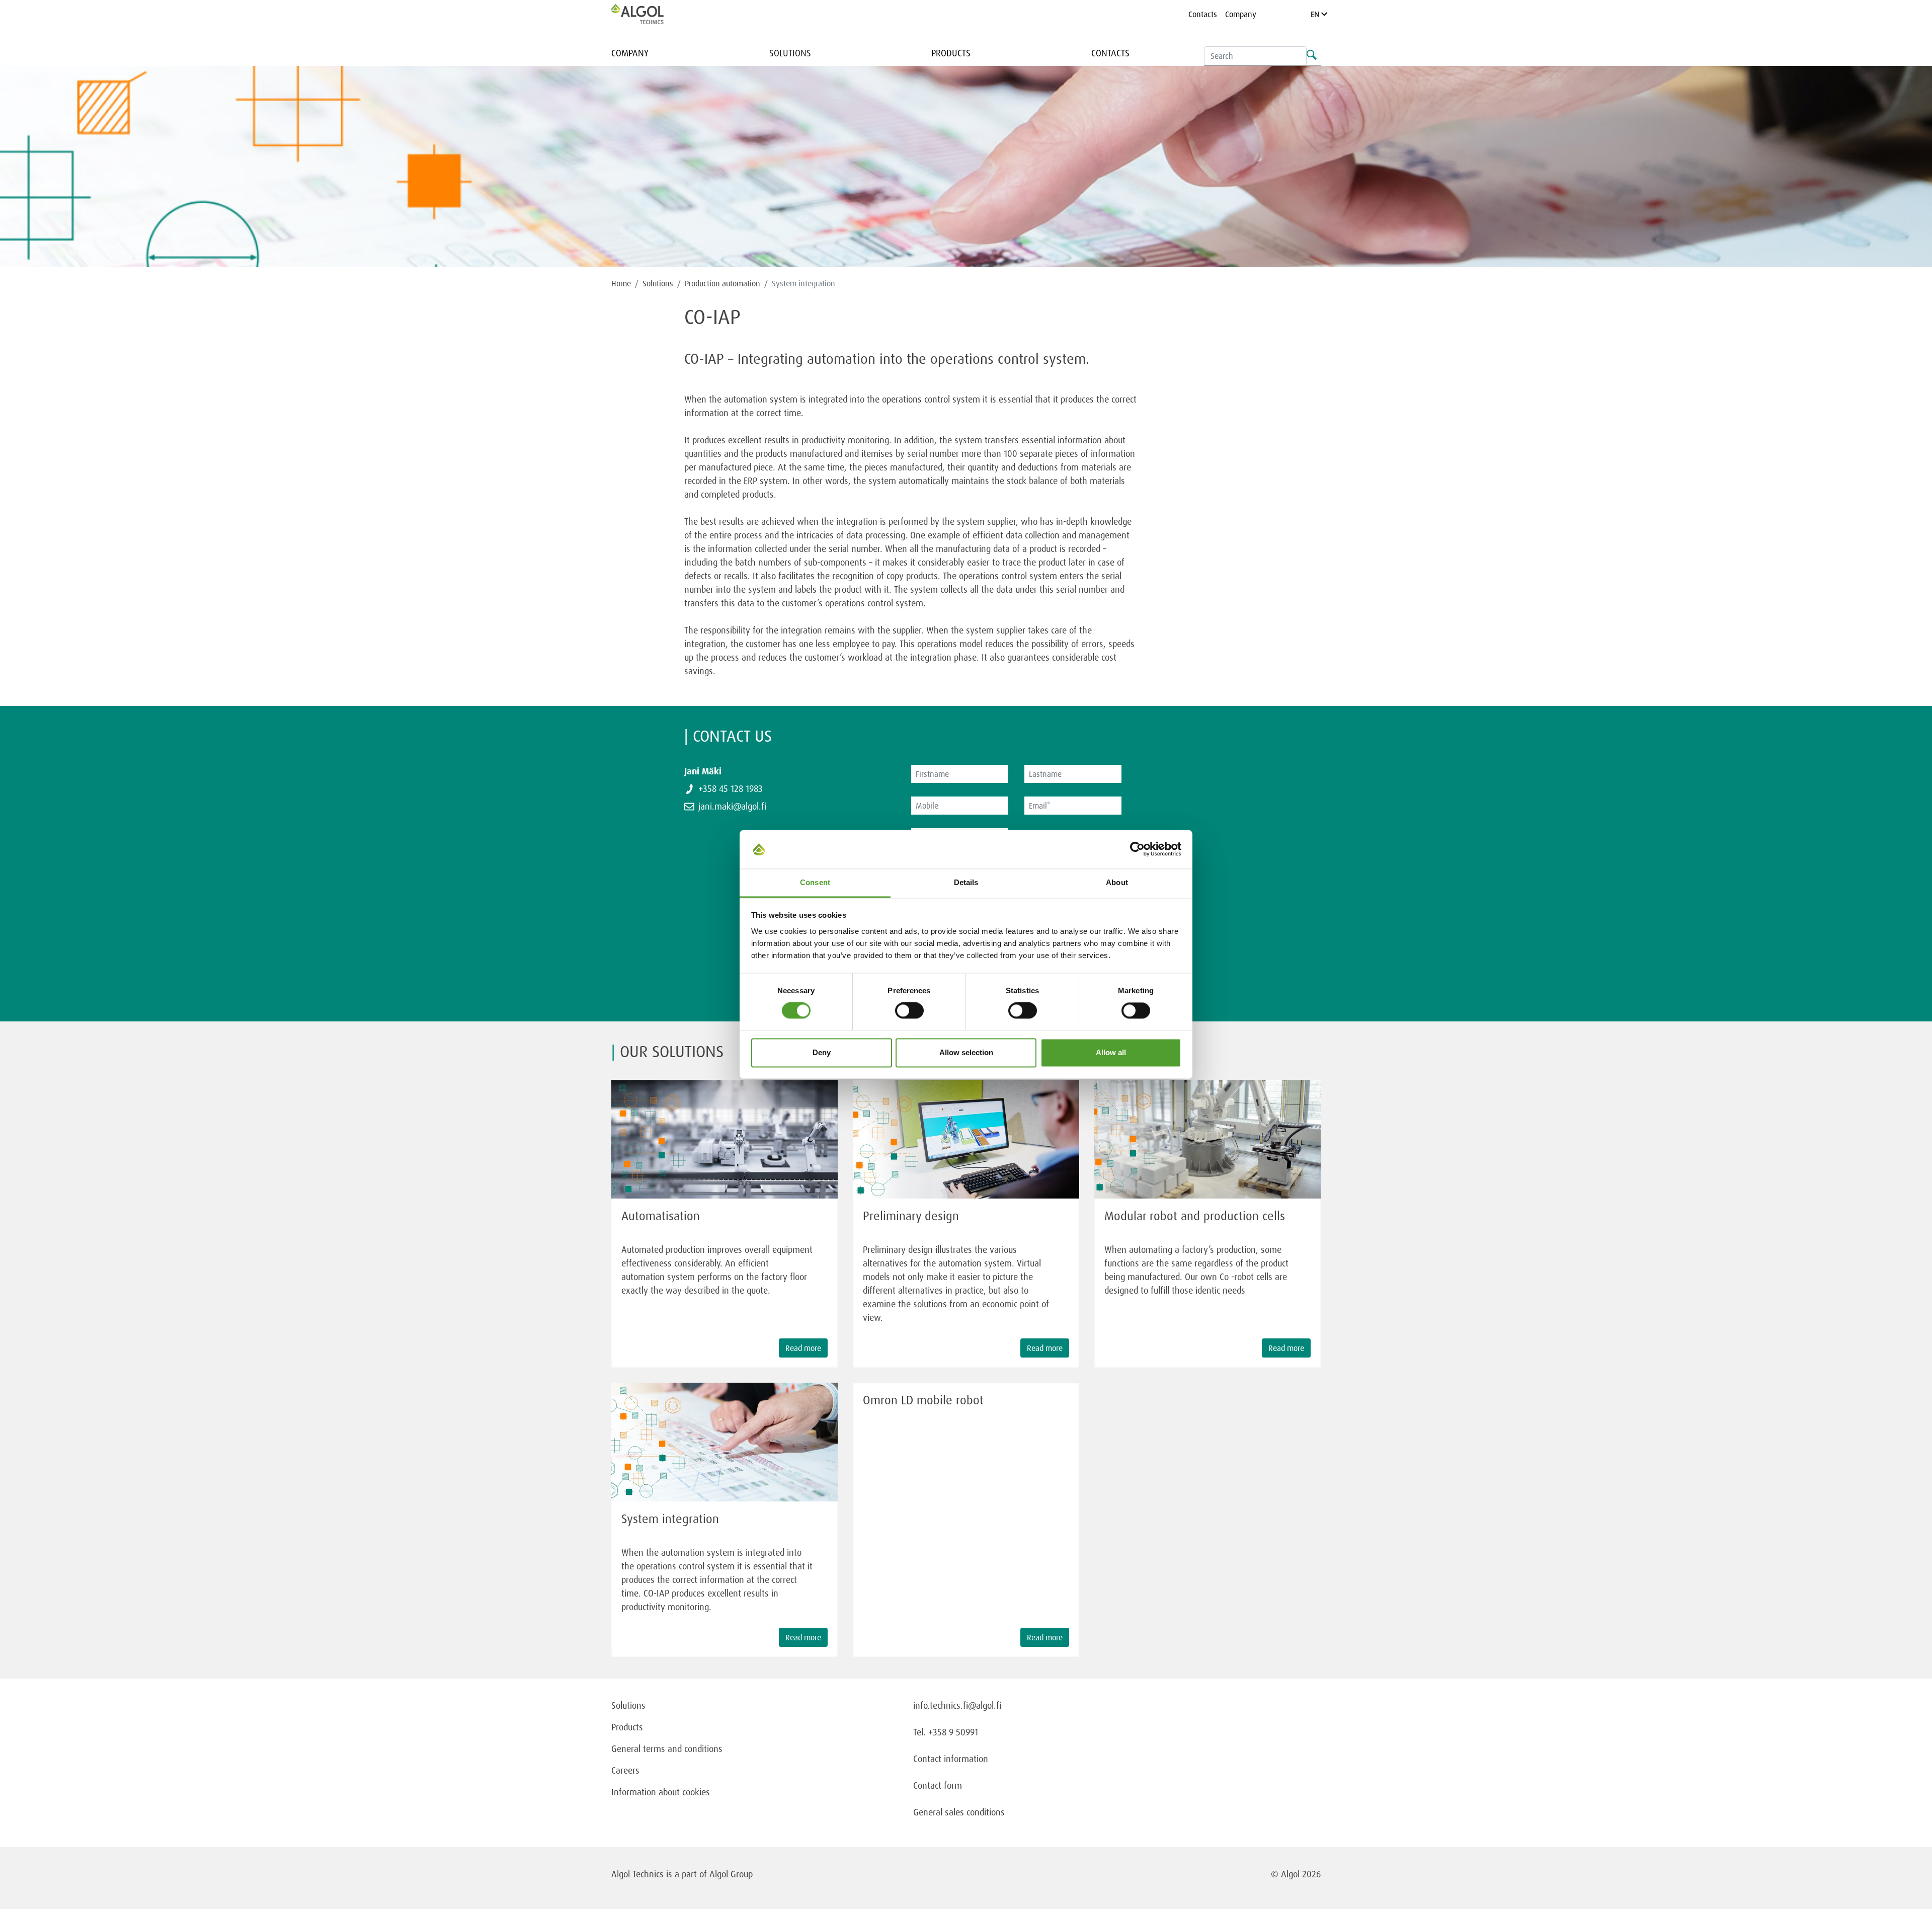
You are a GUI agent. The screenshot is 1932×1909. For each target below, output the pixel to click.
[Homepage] (648, 14)
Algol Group (731, 1874)
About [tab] (1117, 882)
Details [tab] (966, 882)
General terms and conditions (667, 1748)
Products (951, 53)
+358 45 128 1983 (731, 788)
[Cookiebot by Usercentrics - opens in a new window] (1137, 849)
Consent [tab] (815, 882)
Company (1241, 14)
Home (621, 283)
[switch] (909, 1011)
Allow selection (966, 1052)
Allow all (1111, 1052)
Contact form (938, 1785)
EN (1316, 14)
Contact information (951, 1759)
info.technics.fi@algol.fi (957, 1705)
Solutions (790, 53)
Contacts (1203, 14)
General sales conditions (959, 1812)
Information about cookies (661, 1792)
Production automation (722, 283)
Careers (625, 1770)
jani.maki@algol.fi (732, 806)
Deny (822, 1052)
